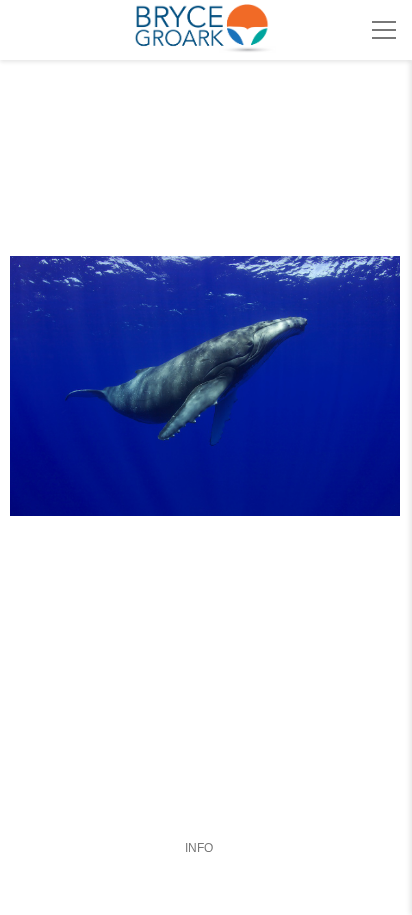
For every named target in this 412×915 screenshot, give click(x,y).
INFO (199, 848)
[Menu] (384, 30)
